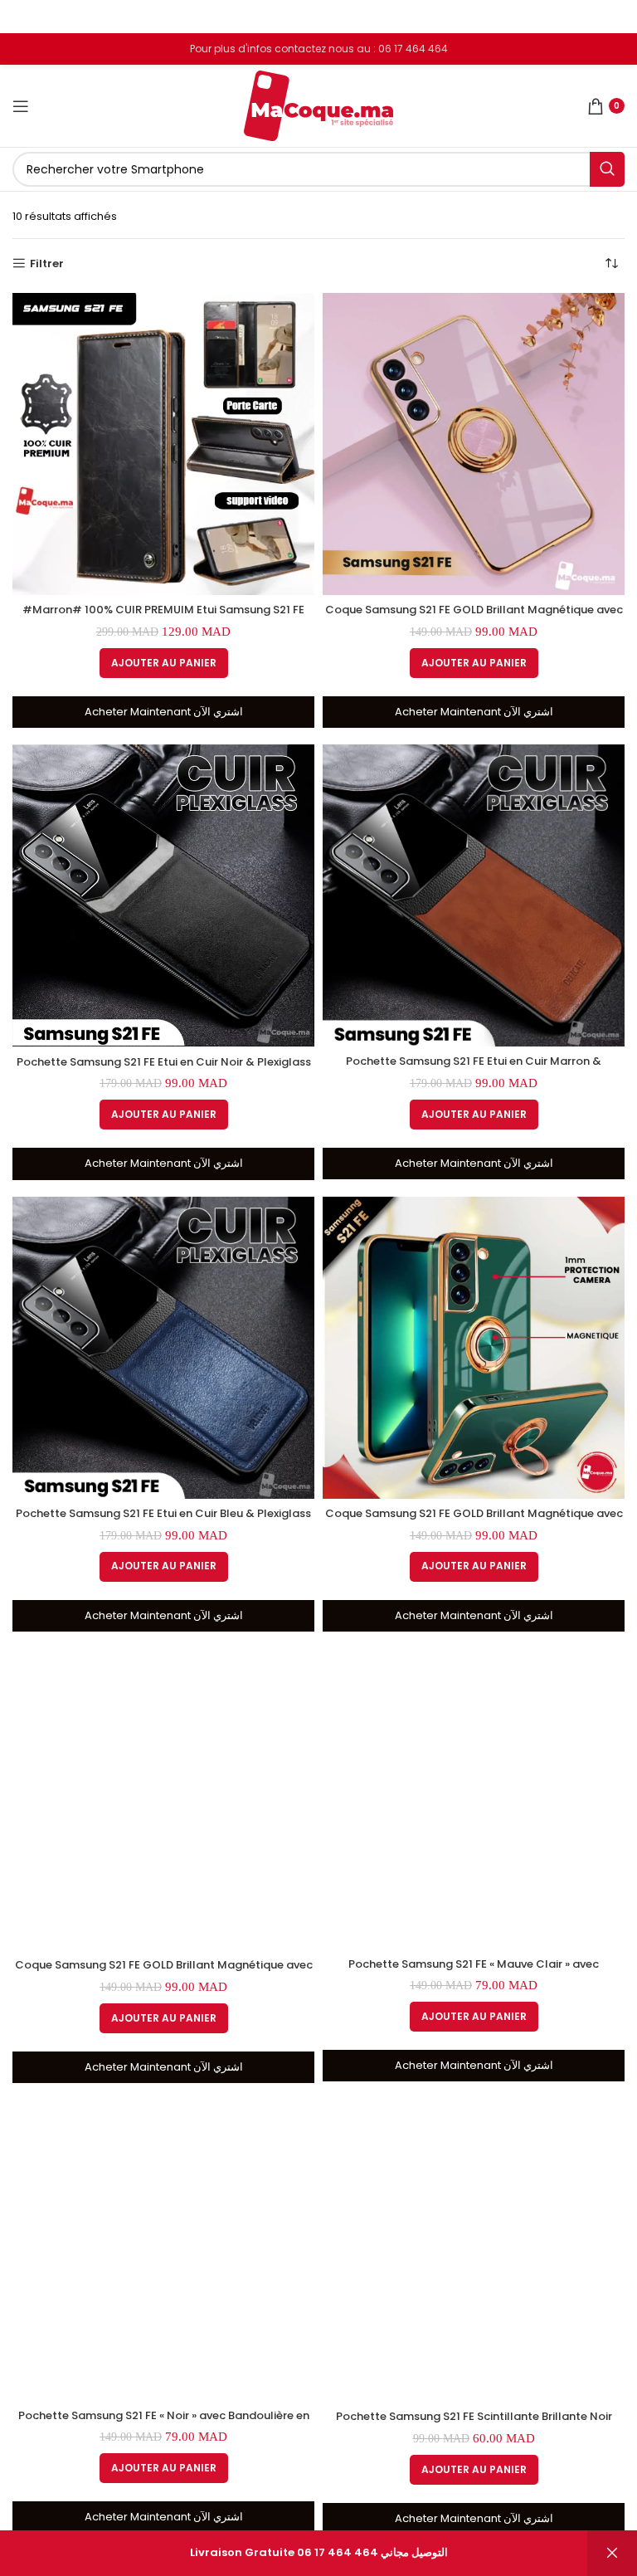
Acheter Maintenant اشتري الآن (164, 712)
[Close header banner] (616, 17)
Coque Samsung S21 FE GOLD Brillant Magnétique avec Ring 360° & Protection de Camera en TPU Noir (164, 1972)
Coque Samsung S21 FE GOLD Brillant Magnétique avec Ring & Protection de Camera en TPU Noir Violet (474, 617)
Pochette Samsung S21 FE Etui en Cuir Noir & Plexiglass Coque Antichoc (164, 1069)
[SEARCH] (607, 169)
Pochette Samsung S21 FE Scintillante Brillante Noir (474, 2416)
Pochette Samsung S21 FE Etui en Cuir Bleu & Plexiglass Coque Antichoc (163, 1521)
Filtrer (47, 264)
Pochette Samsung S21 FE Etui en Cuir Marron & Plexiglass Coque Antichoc (474, 1068)
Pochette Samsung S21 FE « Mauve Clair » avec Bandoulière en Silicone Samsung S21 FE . (474, 1971)
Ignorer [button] (612, 2553)
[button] (164, 663)
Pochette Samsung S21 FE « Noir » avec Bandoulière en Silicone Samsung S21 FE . (164, 2423)
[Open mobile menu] (21, 106)
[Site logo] (318, 105)
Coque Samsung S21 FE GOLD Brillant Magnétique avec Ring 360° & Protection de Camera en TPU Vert (474, 1521)
